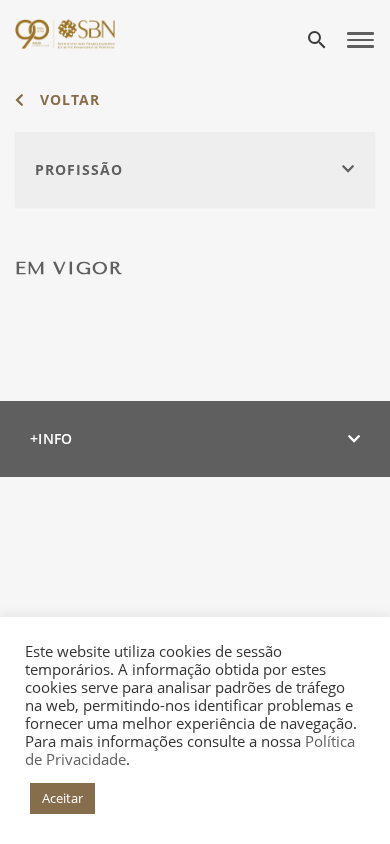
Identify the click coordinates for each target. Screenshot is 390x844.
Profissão (79, 169)
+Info (51, 439)
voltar (67, 99)
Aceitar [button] (62, 798)
